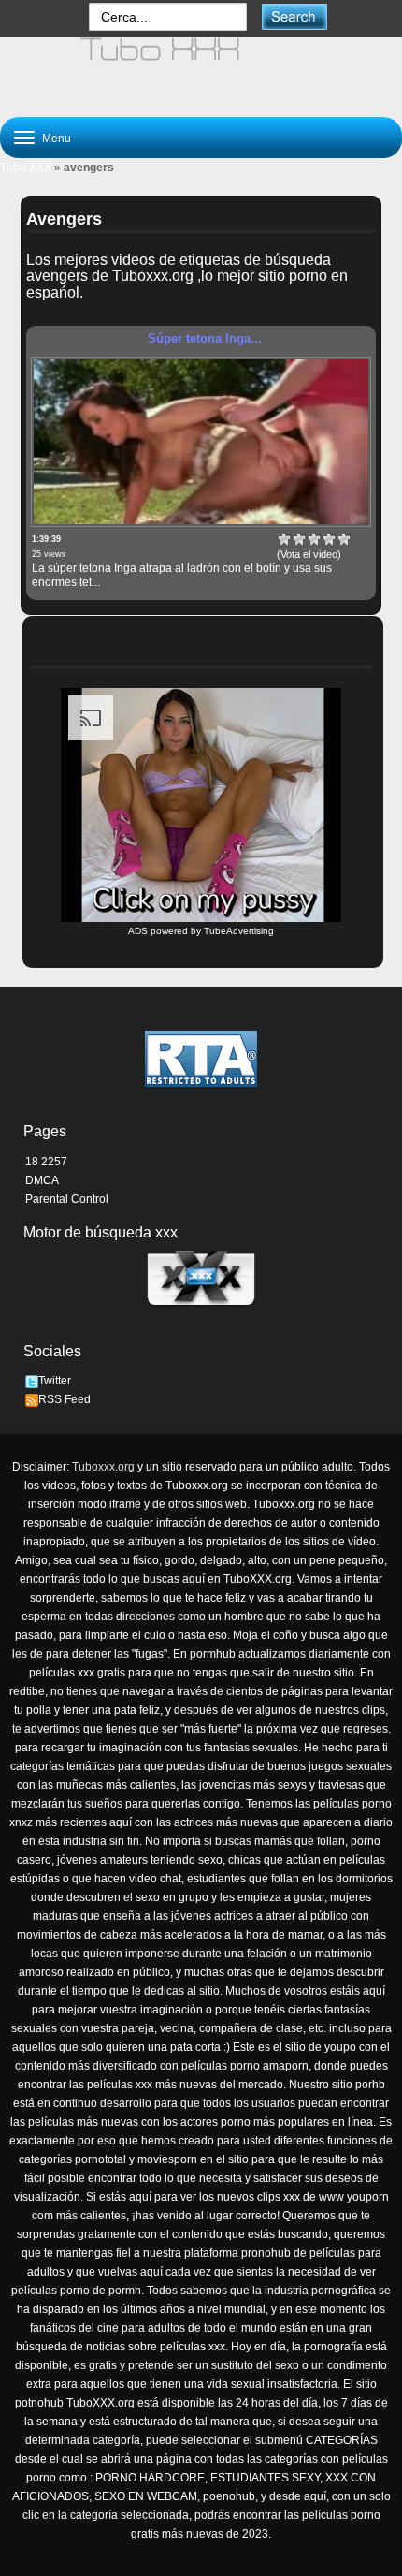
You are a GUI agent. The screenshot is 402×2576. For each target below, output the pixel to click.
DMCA (42, 1180)
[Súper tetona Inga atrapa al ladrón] (201, 442)
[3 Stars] (314, 539)
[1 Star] (284, 539)
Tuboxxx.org (103, 1467)
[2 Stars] (299, 539)
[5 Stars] (344, 539)
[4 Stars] (329, 539)
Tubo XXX (26, 168)
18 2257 (46, 1162)
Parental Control (67, 1199)
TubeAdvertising (239, 931)
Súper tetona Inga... (205, 338)
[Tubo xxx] (201, 69)
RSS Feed (65, 1399)
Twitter (55, 1381)
